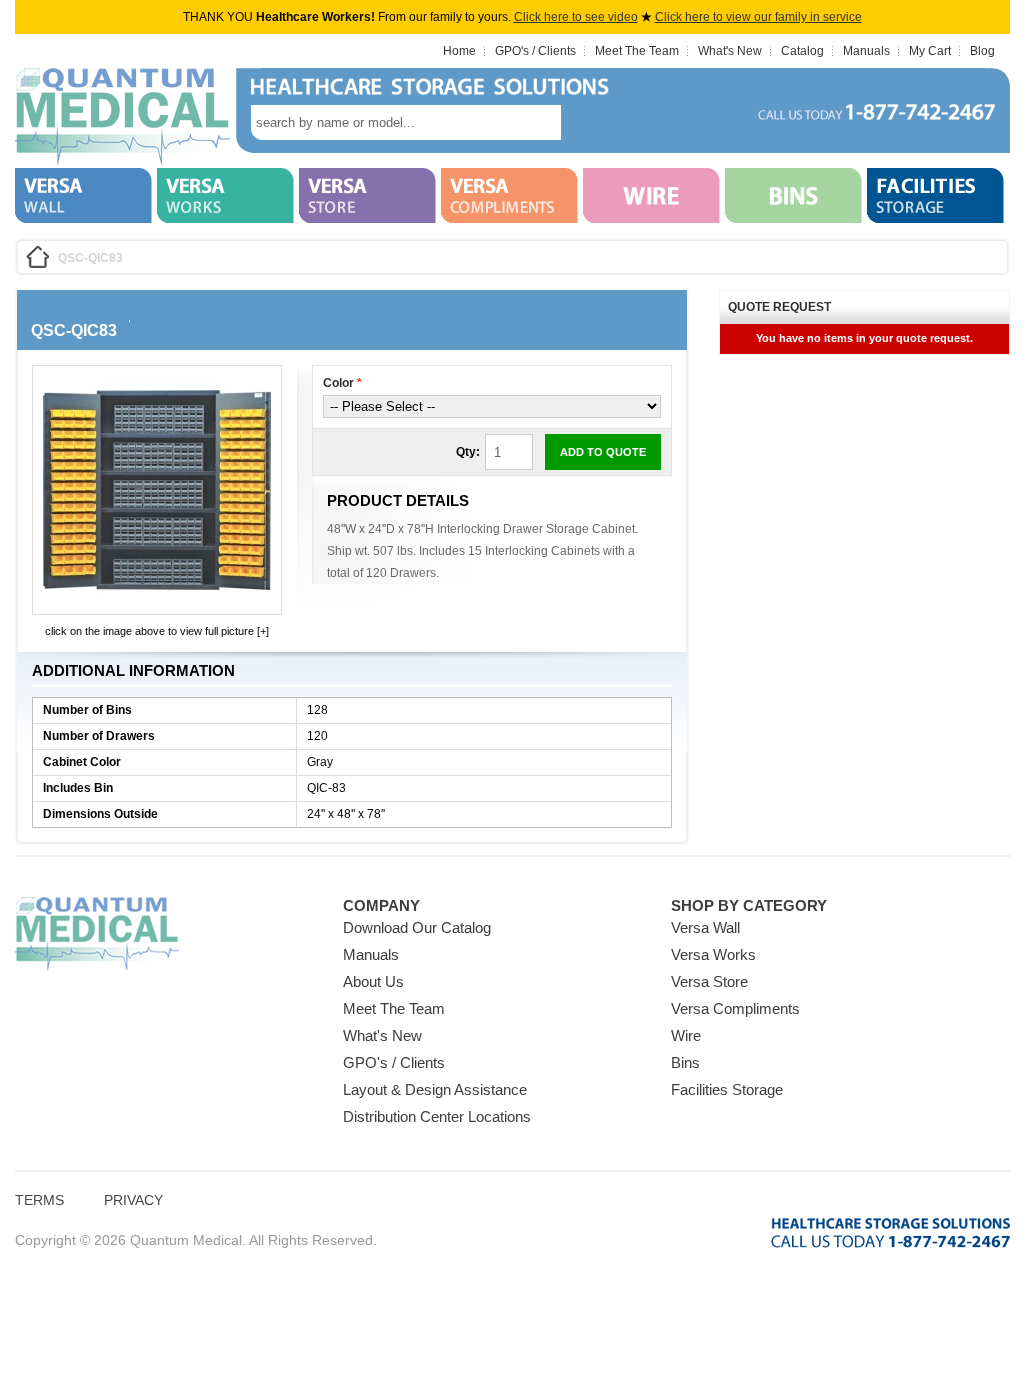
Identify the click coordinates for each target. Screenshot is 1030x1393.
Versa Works (713, 954)
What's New (730, 51)
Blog (982, 51)
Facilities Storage (727, 1089)
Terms (39, 1200)
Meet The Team (637, 51)
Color (342, 383)
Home (459, 51)
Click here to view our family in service (758, 17)
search (591, 122)
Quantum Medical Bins (122, 118)
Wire (686, 1035)
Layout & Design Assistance (435, 1089)
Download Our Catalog (417, 927)
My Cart (930, 51)
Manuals (866, 51)
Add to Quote (603, 452)
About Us (373, 981)
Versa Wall (705, 927)
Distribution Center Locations (437, 1116)
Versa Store (709, 981)
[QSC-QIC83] (157, 600)
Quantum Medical (97, 934)
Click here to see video (576, 17)
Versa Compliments (735, 1008)
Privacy (133, 1200)
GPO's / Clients (535, 51)
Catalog (802, 51)
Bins (685, 1062)
